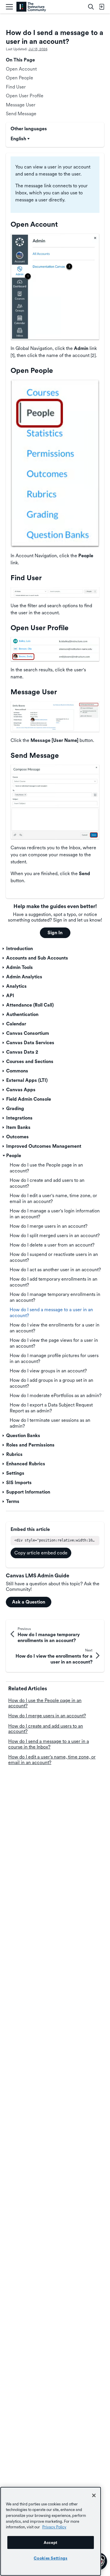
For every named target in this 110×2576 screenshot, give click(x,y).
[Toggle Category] (4, 949)
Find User (16, 87)
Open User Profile (25, 96)
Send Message (21, 114)
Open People (20, 78)
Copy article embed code (41, 1553)
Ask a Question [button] (29, 1602)
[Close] (94, 2495)
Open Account (21, 69)
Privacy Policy (54, 2527)
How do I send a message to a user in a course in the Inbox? (49, 1744)
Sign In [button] (55, 933)
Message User (21, 105)
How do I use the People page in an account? (45, 1703)
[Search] (91, 7)
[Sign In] (101, 7)
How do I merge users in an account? (47, 1716)
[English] (31, 7)
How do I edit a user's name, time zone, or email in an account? (52, 1760)
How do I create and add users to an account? (46, 1729)
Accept (51, 2542)
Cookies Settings (51, 2558)
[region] (51, 2531)
